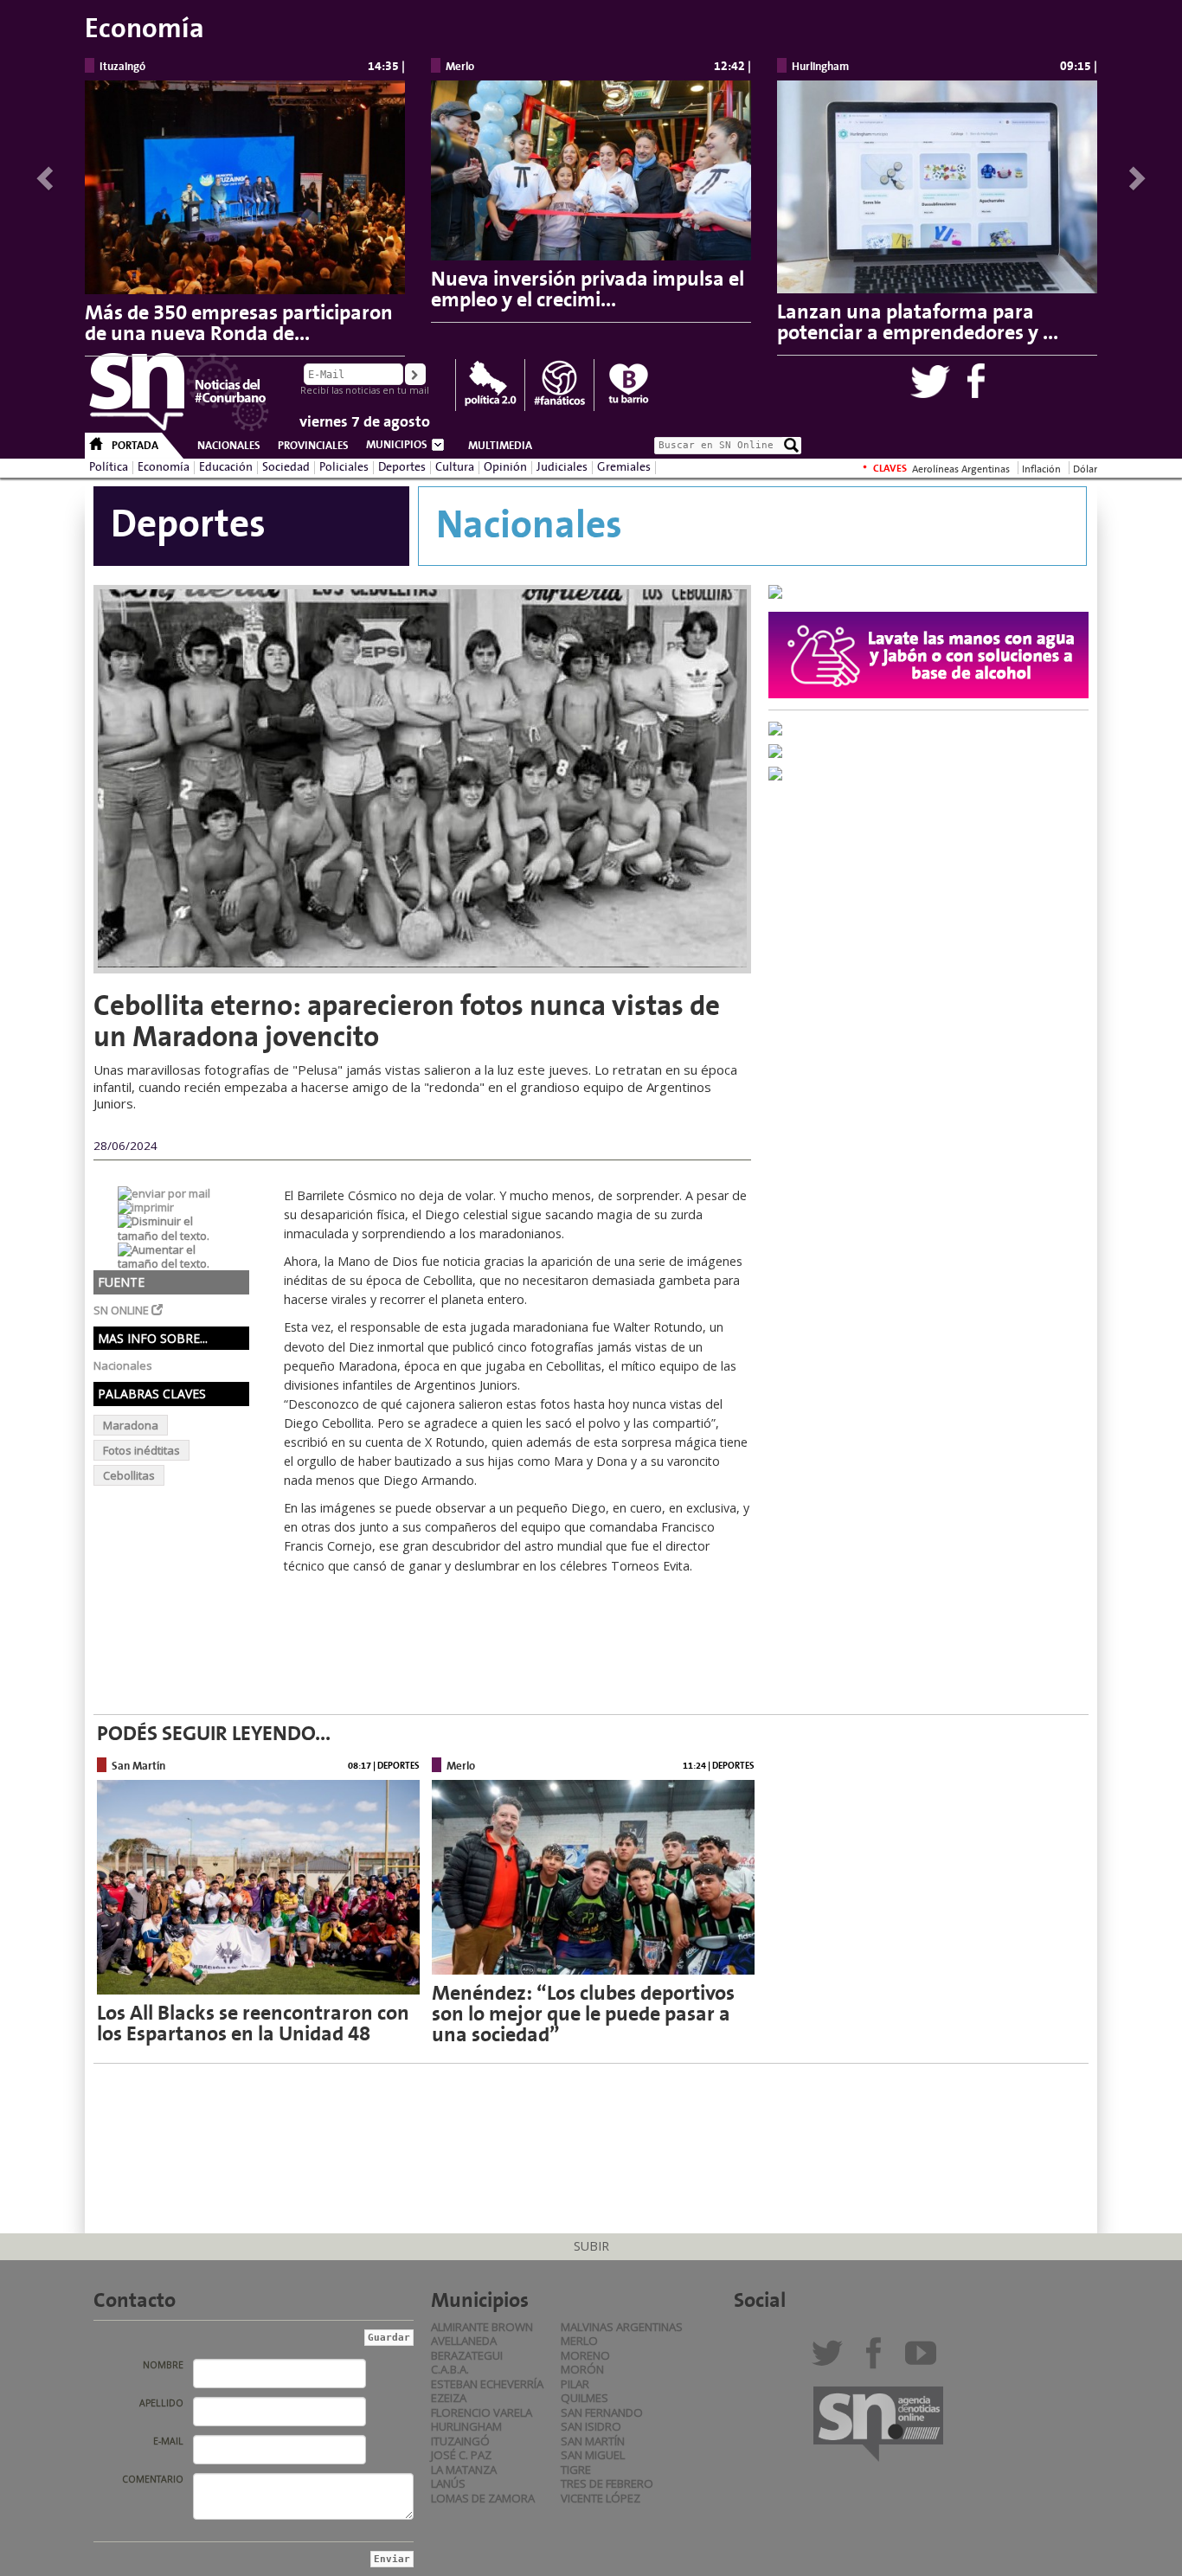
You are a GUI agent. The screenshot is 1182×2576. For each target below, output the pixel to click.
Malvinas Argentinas (622, 2327)
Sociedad (286, 467)
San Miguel (593, 2455)
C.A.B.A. (450, 2369)
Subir (591, 2246)
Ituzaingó (460, 2441)
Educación (226, 467)
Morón (582, 2369)
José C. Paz (461, 2455)
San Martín (593, 2441)
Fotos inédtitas (141, 1450)
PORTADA (135, 446)
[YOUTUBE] (925, 2360)
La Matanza (464, 2470)
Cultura (455, 467)
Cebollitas (129, 1475)
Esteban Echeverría (487, 2384)
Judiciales (562, 467)
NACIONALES (229, 446)
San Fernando (602, 2412)
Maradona (131, 1425)
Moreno (585, 2355)
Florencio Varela (482, 2412)
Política (109, 467)
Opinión (505, 467)
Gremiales (624, 467)
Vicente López (601, 2498)
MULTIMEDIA (500, 446)
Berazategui (467, 2355)
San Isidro (591, 2426)
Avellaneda (464, 2341)
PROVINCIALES (313, 446)
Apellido (161, 2403)
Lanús (448, 2483)
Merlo (579, 2341)
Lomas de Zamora (483, 2498)
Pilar (575, 2384)
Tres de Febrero (607, 2483)
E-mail (168, 2441)
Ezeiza (449, 2398)
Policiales (344, 467)
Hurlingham (466, 2426)
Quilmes (585, 2398)
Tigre (576, 2470)
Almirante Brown (482, 2327)
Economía (164, 467)
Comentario (153, 2479)
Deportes (402, 467)
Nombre (163, 2365)
